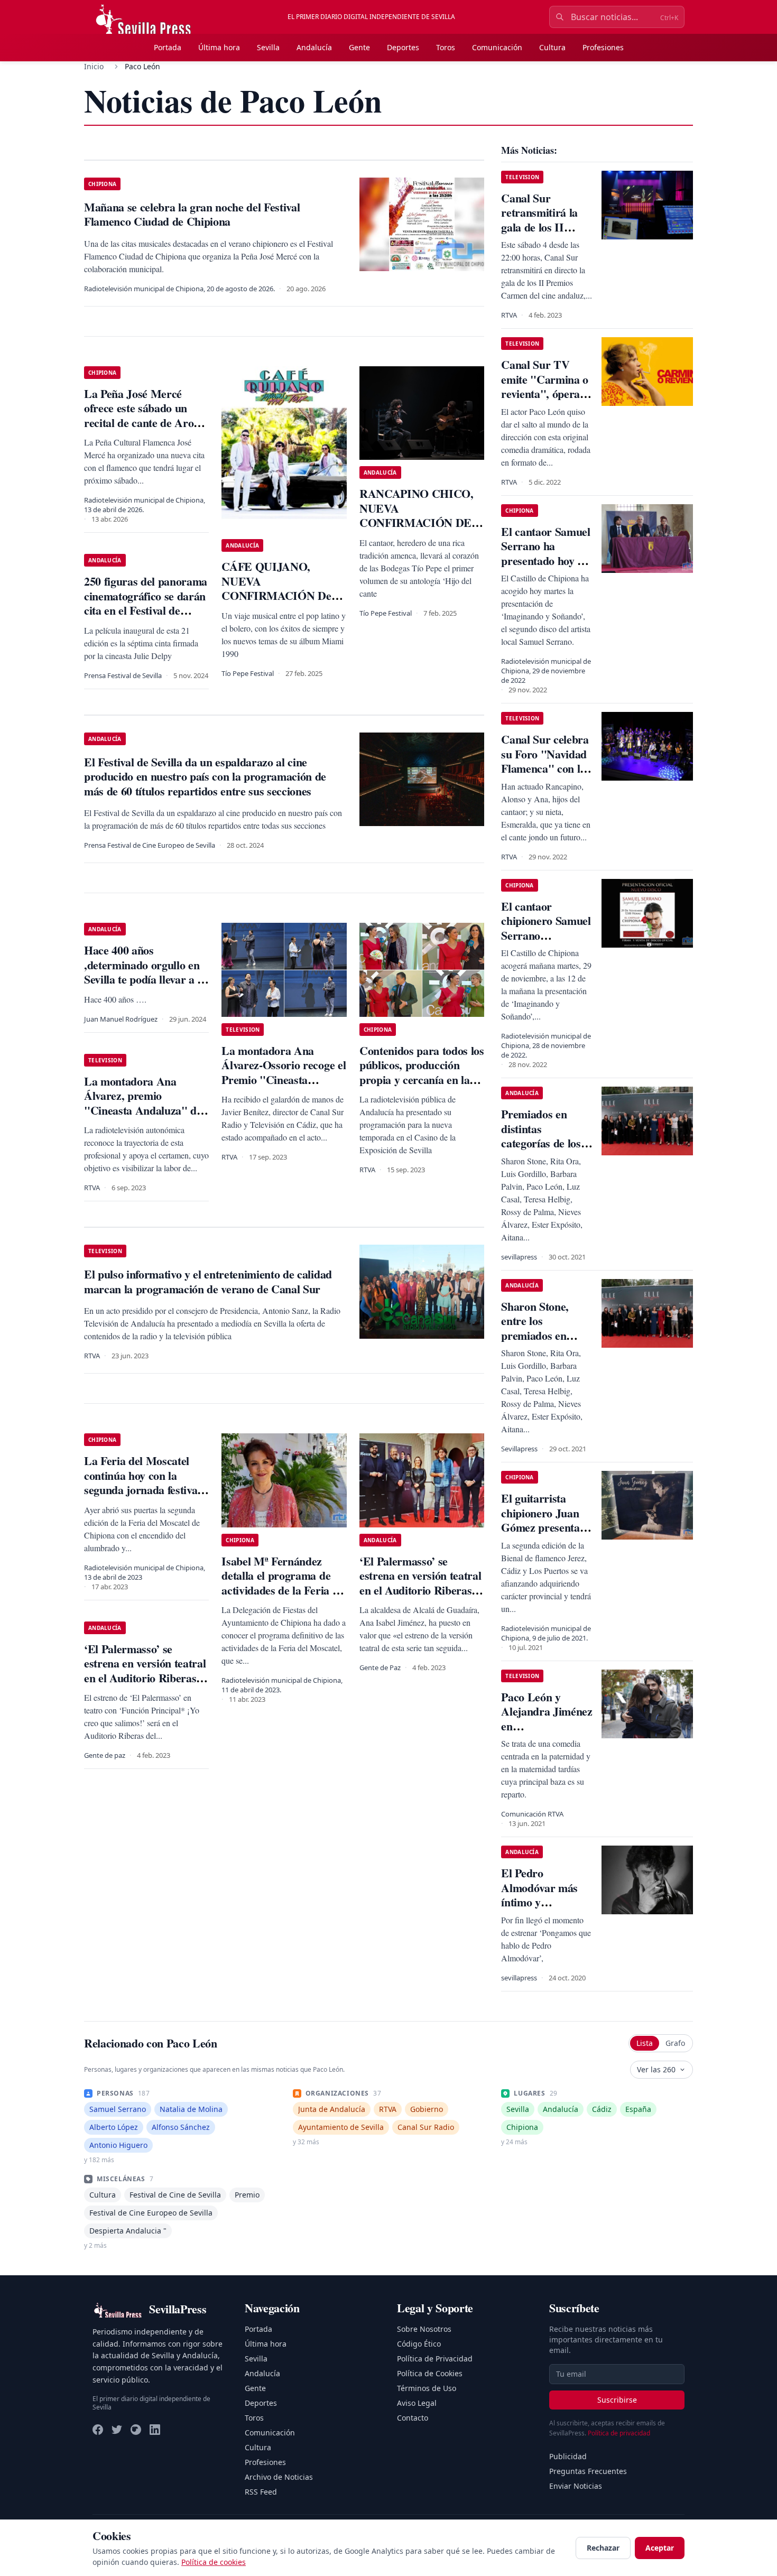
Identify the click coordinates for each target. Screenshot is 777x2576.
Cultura (552, 47)
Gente (359, 47)
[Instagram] (136, 2430)
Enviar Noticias (576, 2486)
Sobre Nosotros (424, 2329)
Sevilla (268, 47)
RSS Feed (261, 2492)
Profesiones (603, 47)
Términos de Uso (427, 2388)
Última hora (219, 47)
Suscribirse (617, 2400)
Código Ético (419, 2344)
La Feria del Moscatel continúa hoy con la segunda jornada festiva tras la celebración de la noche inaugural (141, 1490)
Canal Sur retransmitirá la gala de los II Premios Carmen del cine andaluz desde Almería (542, 234)
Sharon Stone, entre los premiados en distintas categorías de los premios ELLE (541, 1343)
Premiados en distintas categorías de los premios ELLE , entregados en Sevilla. (541, 1150)
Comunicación (497, 47)
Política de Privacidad (435, 2359)
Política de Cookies (430, 2373)
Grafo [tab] (675, 2043)
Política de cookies (214, 2562)
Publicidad (568, 2456)
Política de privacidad (619, 2433)
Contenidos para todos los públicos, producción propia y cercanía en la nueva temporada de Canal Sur (422, 1079)
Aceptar (660, 2548)
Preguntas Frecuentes (588, 2471)
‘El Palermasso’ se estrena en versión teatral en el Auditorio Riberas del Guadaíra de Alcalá (420, 1583)
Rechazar (603, 2548)
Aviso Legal (417, 2403)
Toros (446, 47)
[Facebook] (98, 2430)
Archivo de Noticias (279, 2477)
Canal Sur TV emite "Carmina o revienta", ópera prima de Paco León (545, 393)
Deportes (403, 47)
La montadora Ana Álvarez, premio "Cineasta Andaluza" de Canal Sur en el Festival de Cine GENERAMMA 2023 (144, 1118)
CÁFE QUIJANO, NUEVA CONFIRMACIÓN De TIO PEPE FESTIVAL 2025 (277, 595)
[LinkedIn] (155, 2430)
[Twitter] (117, 2430)
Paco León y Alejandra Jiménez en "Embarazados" (547, 1719)
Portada (168, 47)
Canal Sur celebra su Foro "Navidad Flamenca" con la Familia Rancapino (546, 761)
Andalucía (314, 47)
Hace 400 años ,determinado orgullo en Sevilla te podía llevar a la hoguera (145, 972)
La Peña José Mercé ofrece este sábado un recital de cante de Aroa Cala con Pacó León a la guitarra (142, 423)
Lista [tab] (645, 2043)
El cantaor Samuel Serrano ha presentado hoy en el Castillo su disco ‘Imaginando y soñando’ (545, 568)
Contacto (413, 2418)
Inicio (94, 66)
